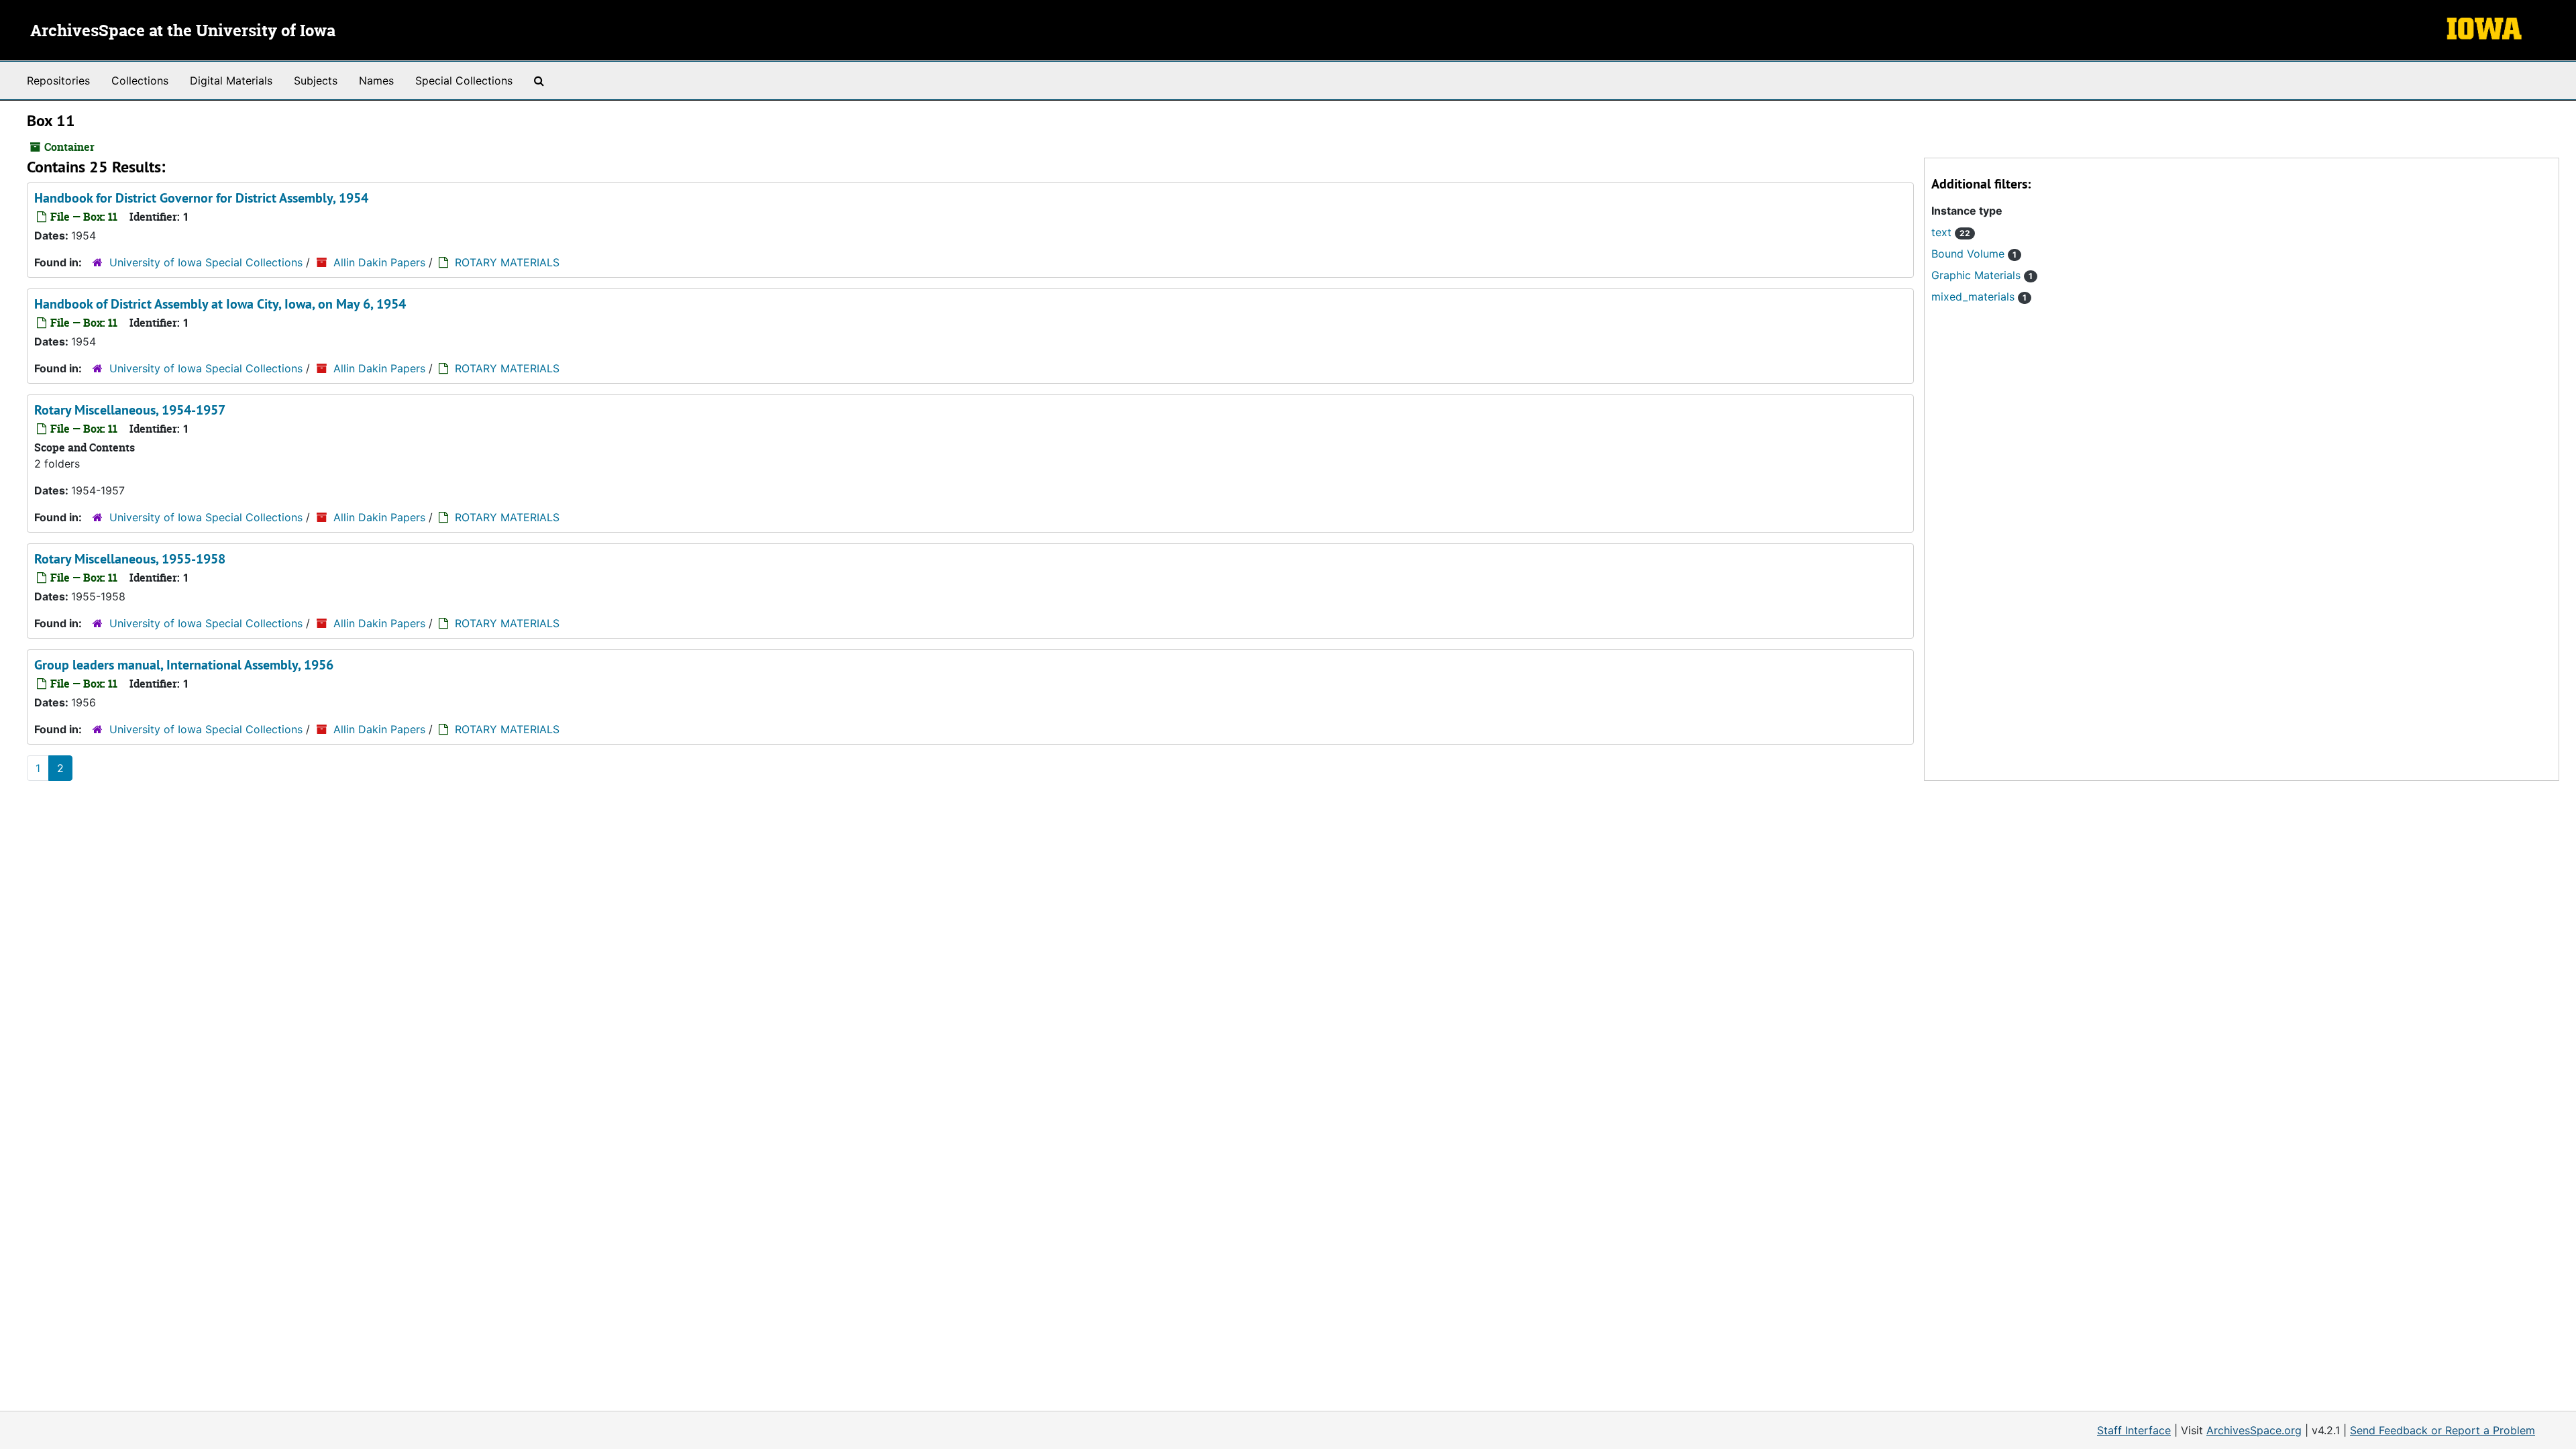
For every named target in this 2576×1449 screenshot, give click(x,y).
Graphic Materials (1982, 275)
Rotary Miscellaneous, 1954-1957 (130, 410)
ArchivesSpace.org (2254, 1430)
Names (376, 80)
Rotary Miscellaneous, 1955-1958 (130, 559)
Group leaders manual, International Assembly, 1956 (184, 665)
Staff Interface (2134, 1430)
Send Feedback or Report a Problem (2443, 1430)
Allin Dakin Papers (379, 262)
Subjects (316, 80)
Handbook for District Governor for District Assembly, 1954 (201, 198)
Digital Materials (231, 80)
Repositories (58, 80)
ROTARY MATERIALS (507, 262)
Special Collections (464, 80)
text (1951, 232)
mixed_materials (1979, 297)
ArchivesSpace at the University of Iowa (183, 32)
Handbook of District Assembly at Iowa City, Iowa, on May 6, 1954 (220, 304)
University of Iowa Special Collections (206, 262)
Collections (140, 80)
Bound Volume (1974, 254)
